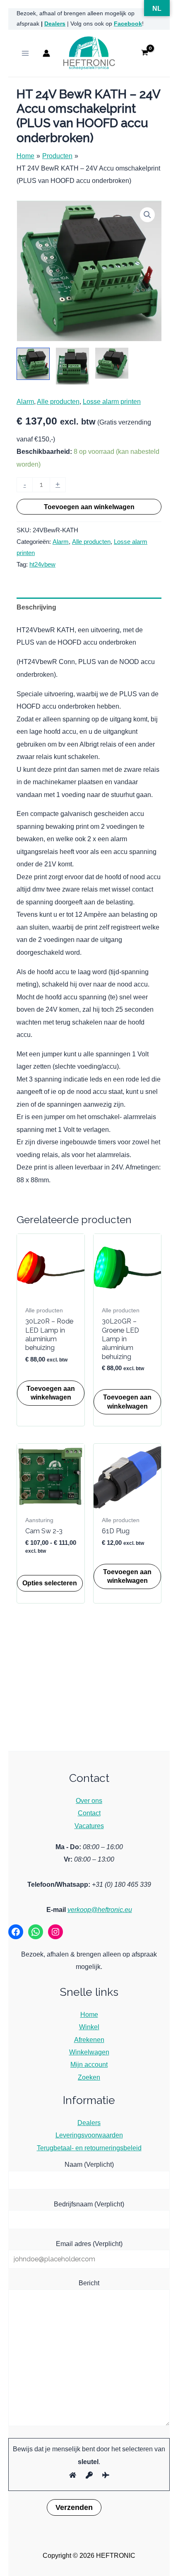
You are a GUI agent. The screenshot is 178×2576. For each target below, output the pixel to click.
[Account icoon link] (46, 53)
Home (89, 2014)
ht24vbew (42, 565)
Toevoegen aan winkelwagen (89, 507)
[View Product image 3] (112, 363)
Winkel (89, 2027)
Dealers (55, 24)
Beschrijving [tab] (36, 607)
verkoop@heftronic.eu (100, 1909)
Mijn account (89, 2064)
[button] (147, 215)
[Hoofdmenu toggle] (25, 53)
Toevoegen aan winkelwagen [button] (51, 1393)
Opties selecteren (50, 1583)
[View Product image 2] (72, 366)
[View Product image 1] (33, 364)
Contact (89, 1813)
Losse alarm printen (112, 401)
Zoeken (89, 2077)
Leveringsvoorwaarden (89, 2135)
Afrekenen (89, 2040)
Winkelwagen (89, 2052)
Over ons (89, 1800)
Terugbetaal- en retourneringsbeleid (89, 2148)
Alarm (25, 401)
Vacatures (89, 1826)
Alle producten (58, 401)
